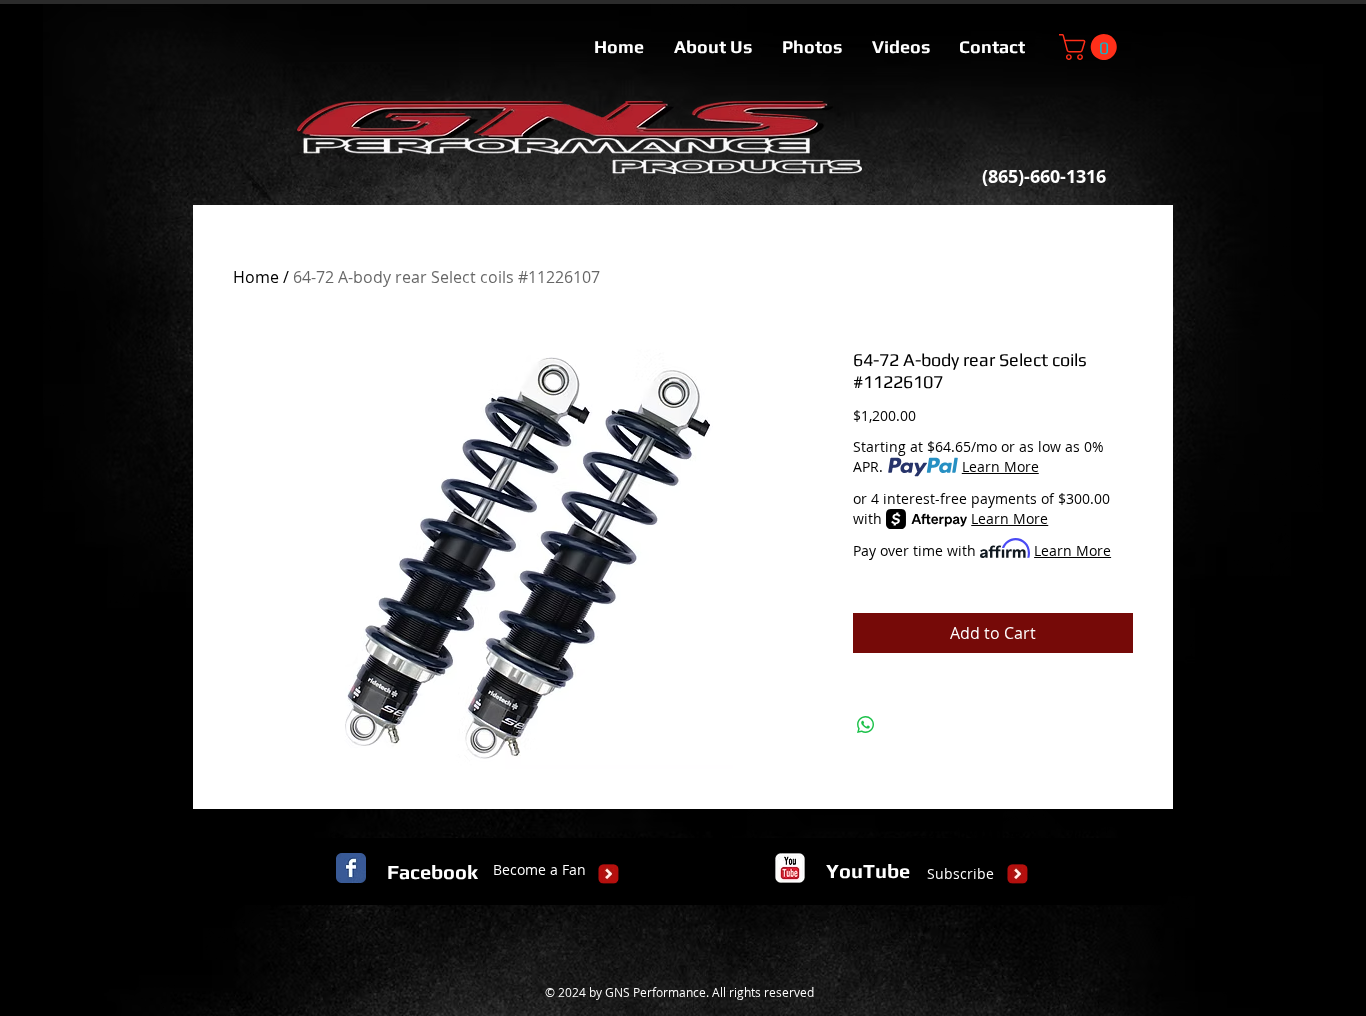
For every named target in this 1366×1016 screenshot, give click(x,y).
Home (256, 277)
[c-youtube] (790, 868)
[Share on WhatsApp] (866, 725)
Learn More (1000, 466)
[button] (1091, 47)
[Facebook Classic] (351, 868)
